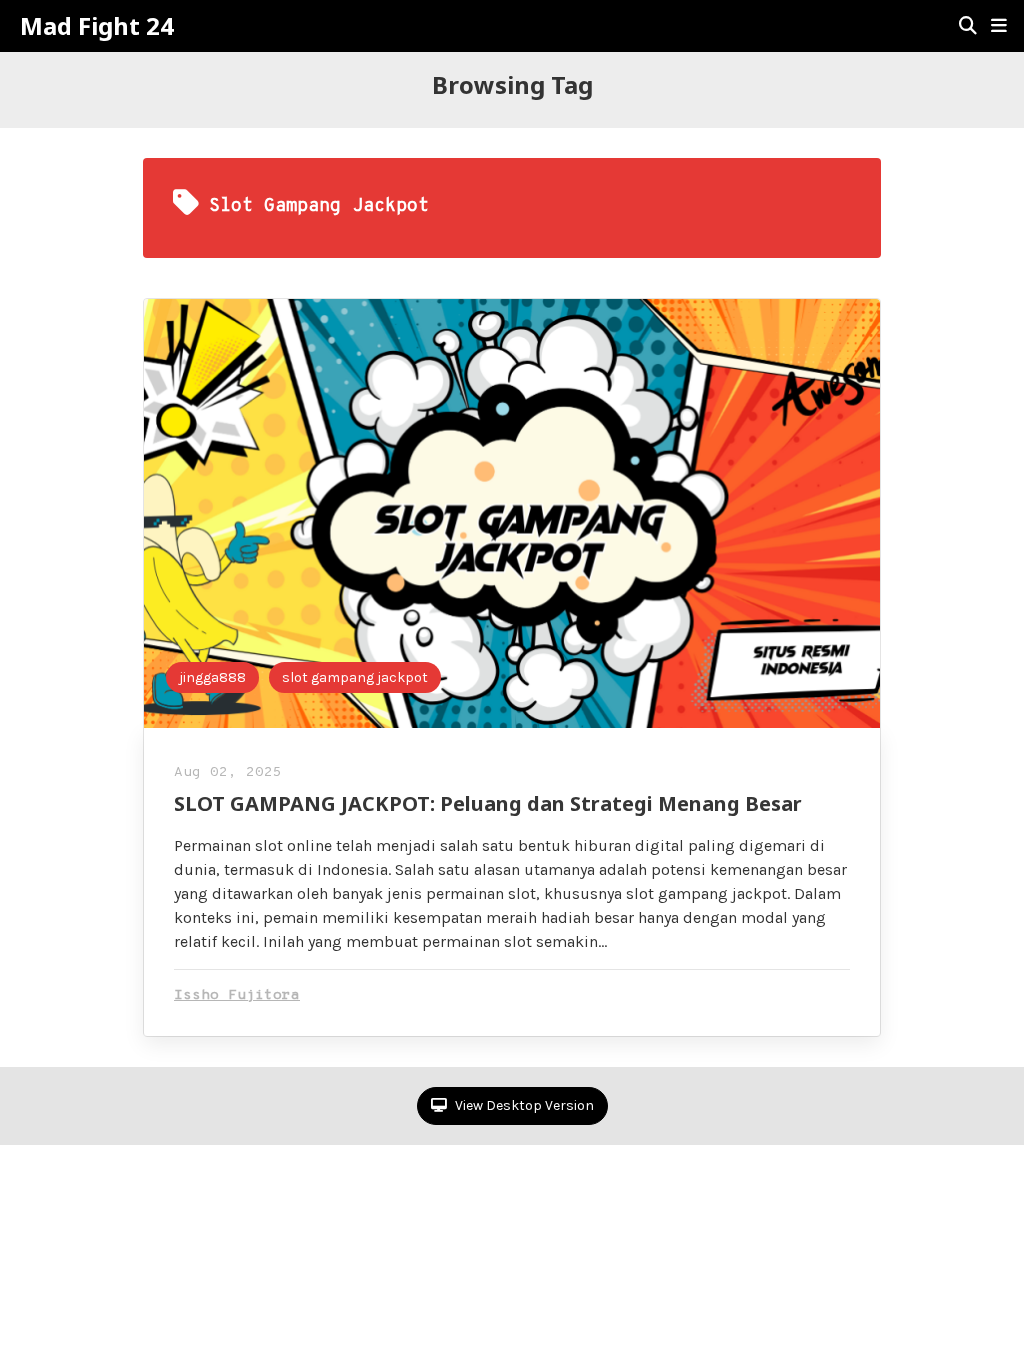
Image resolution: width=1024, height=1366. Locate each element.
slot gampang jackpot (355, 677)
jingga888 (212, 677)
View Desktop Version (523, 1105)
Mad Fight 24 (97, 26)
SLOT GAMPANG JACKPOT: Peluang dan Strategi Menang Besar (488, 803)
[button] (999, 26)
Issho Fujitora (237, 995)
